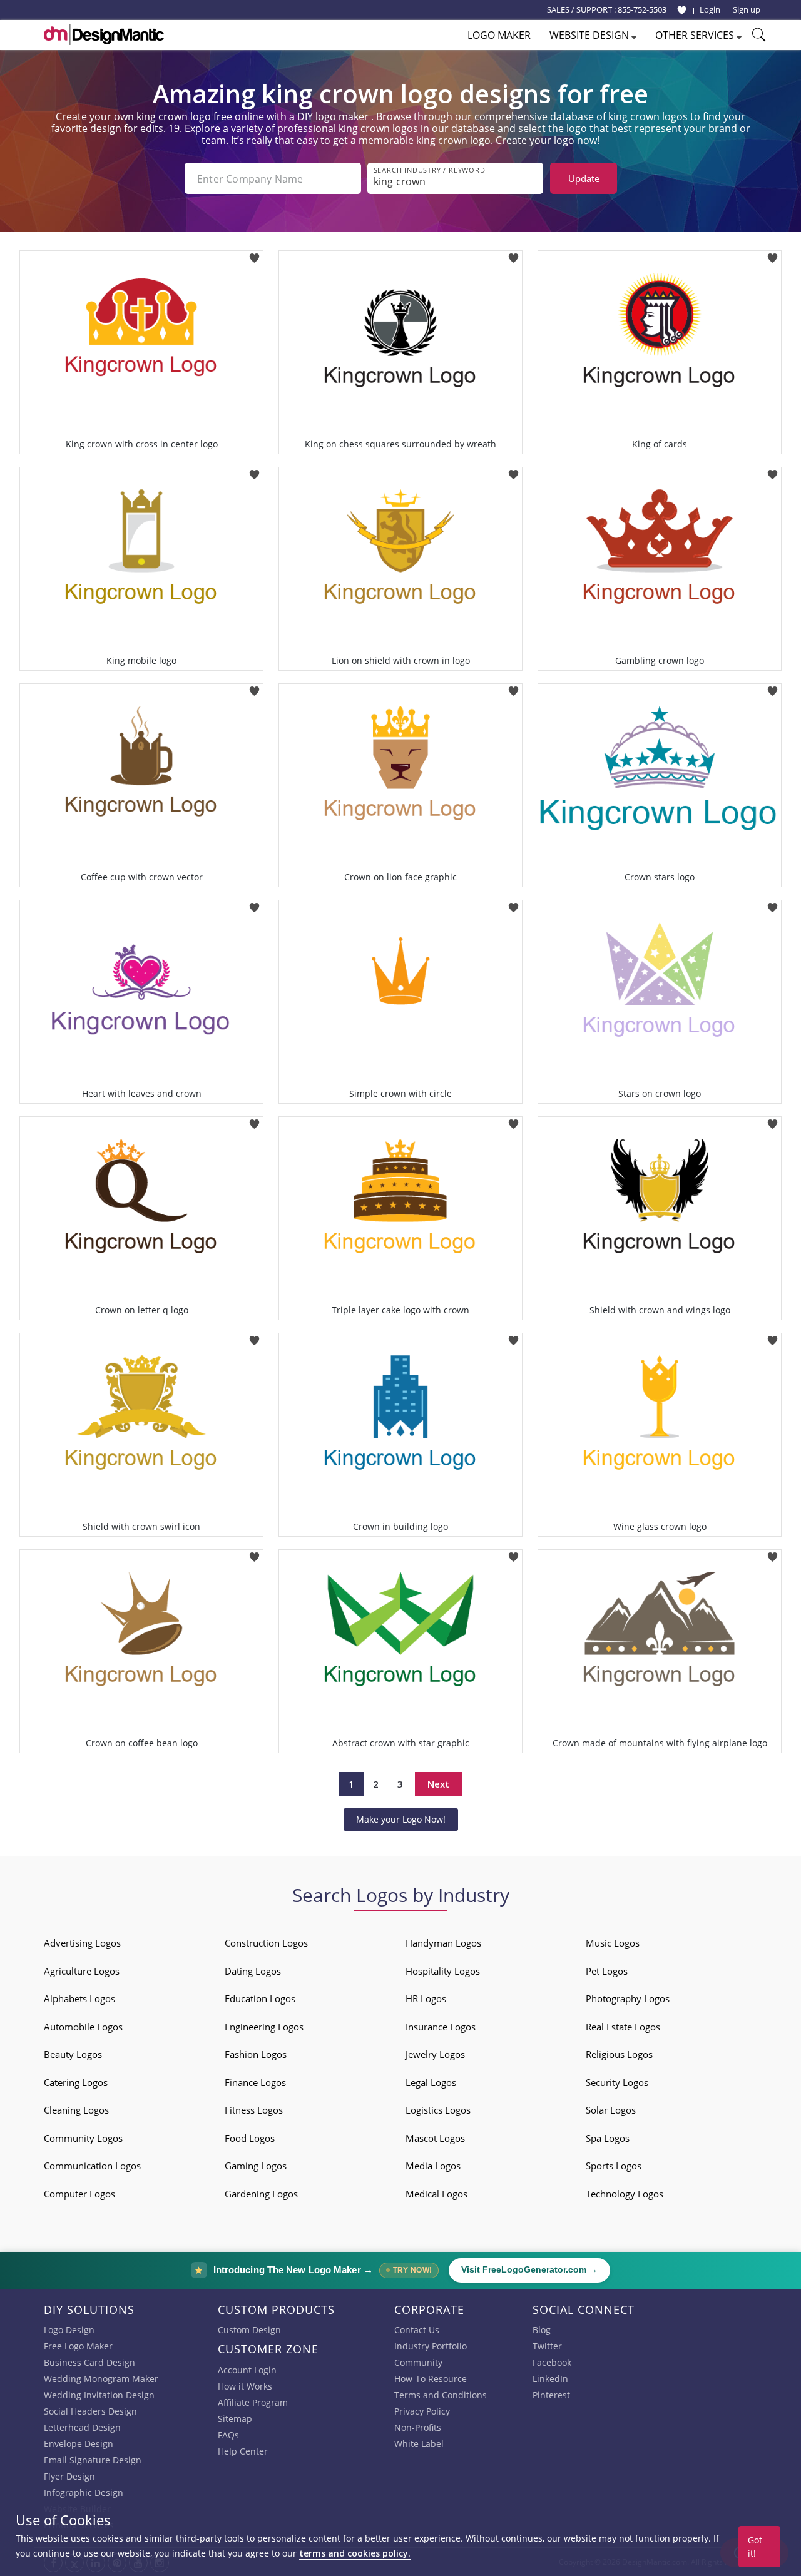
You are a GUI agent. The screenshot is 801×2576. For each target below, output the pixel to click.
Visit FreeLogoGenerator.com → (529, 2270)
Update (584, 178)
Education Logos (260, 1998)
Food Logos (250, 2138)
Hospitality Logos (443, 1971)
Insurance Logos (441, 2027)
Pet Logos (607, 1971)
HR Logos (426, 1998)
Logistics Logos (438, 2110)
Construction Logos (266, 1943)
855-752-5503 (642, 9)
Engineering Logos (264, 2027)
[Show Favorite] (682, 10)
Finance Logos (255, 2082)
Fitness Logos (254, 2110)
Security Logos (617, 2082)
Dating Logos (253, 1971)
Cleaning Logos (76, 2110)
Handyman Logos (443, 1943)
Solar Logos (611, 2110)
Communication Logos (92, 2166)
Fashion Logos (256, 2054)
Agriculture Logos (82, 1971)
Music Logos (613, 1943)
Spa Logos (608, 2138)
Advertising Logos (82, 1943)
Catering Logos (76, 2082)
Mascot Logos (435, 2138)
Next (438, 1784)
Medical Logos (436, 2194)
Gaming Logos (256, 2166)
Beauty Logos (73, 2054)
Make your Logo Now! (401, 1819)
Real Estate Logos (623, 2027)
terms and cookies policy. (355, 2553)
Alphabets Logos (79, 1998)
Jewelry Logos (435, 2054)
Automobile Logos (83, 2027)
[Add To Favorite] (254, 254)
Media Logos (433, 2166)
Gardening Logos (261, 2194)
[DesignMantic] (104, 34)
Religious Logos (619, 2054)
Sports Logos (614, 2166)
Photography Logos (628, 1998)
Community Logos (83, 2138)
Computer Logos (79, 2194)
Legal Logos (431, 2082)
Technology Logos (625, 2194)
